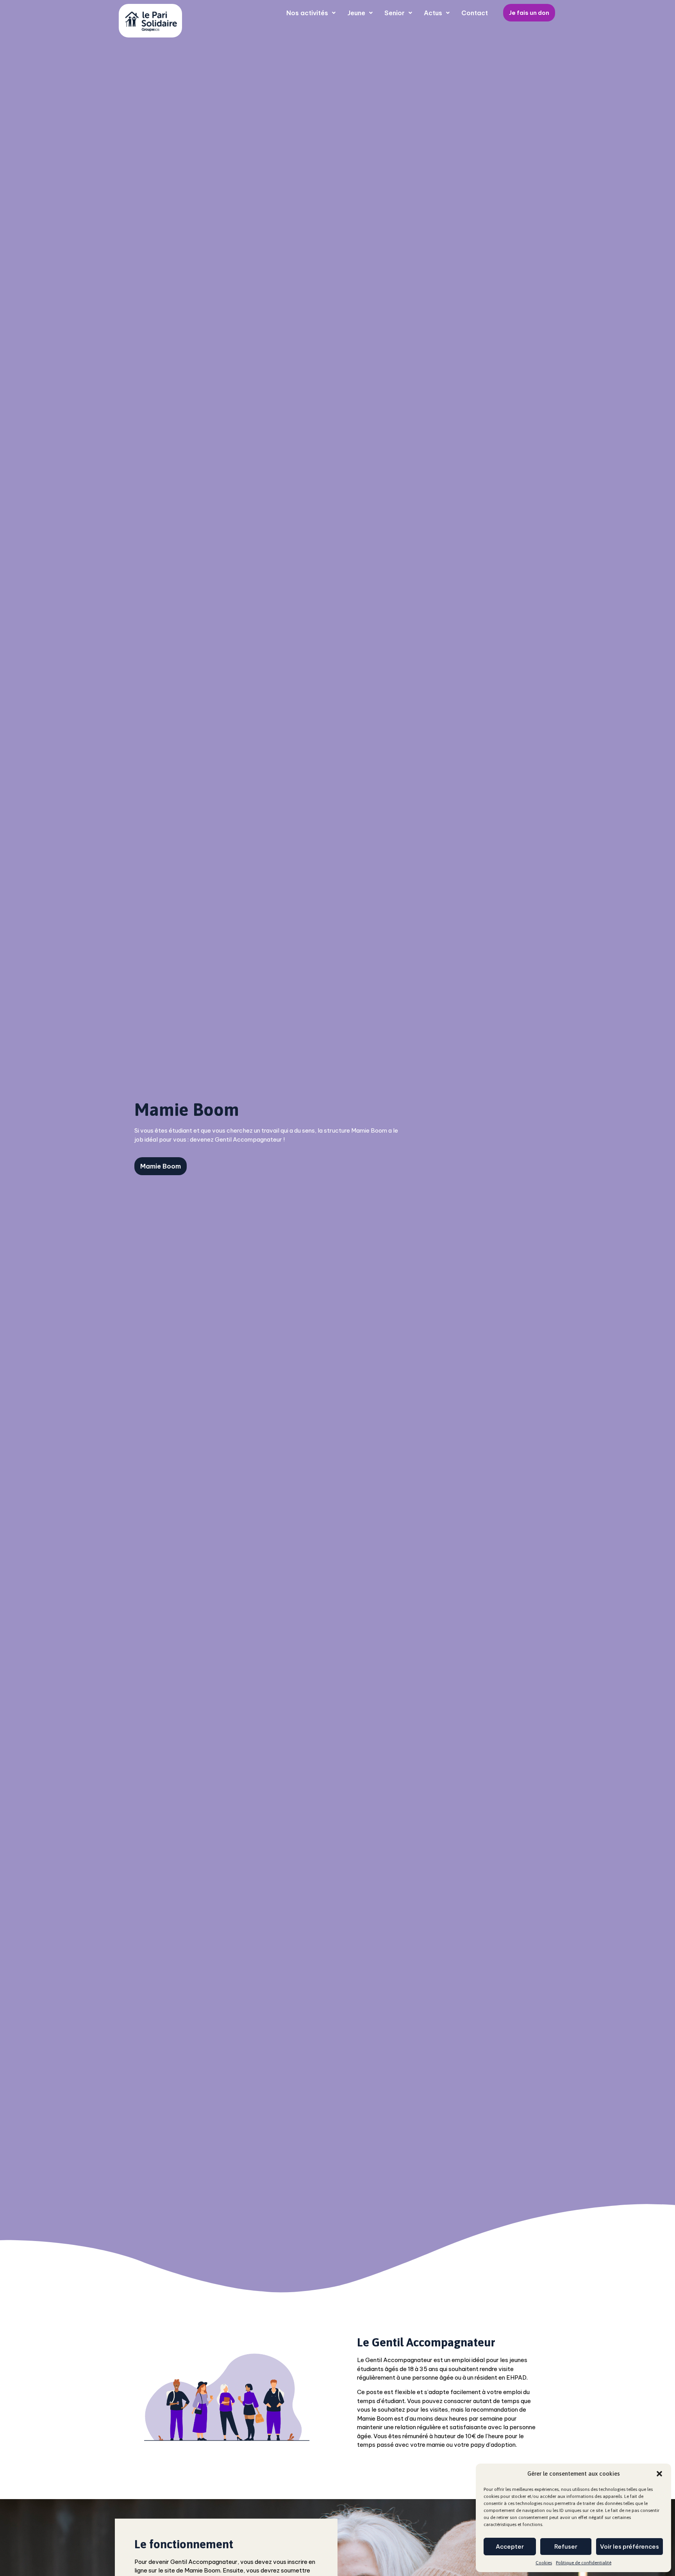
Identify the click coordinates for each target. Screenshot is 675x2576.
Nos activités (307, 13)
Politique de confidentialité (584, 2563)
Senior (395, 13)
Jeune (356, 13)
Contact (475, 13)
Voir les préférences (629, 2547)
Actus (433, 13)
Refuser (566, 2547)
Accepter (510, 2547)
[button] (659, 2474)
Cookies (544, 2563)
